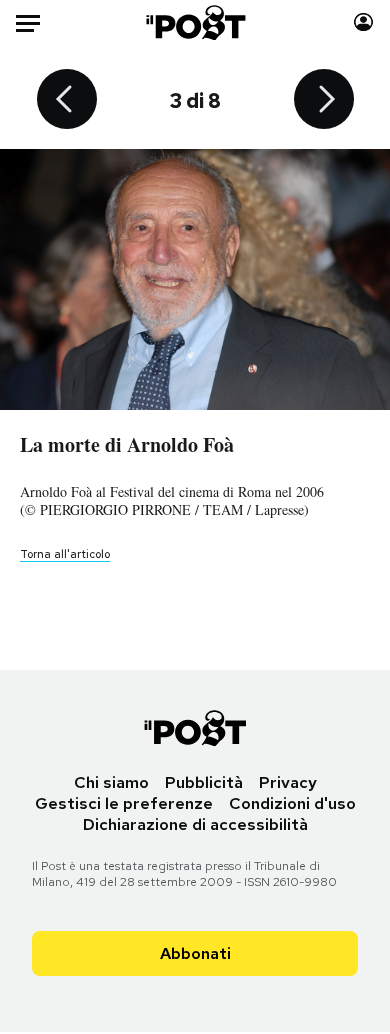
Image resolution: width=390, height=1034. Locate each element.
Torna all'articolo (65, 554)
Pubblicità (204, 782)
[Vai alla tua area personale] (363, 22)
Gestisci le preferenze (124, 803)
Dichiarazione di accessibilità (195, 824)
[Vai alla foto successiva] (324, 101)
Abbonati (195, 953)
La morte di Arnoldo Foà (127, 444)
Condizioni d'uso (292, 803)
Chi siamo (111, 782)
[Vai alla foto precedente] (67, 101)
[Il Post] (194, 22)
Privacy (288, 782)
